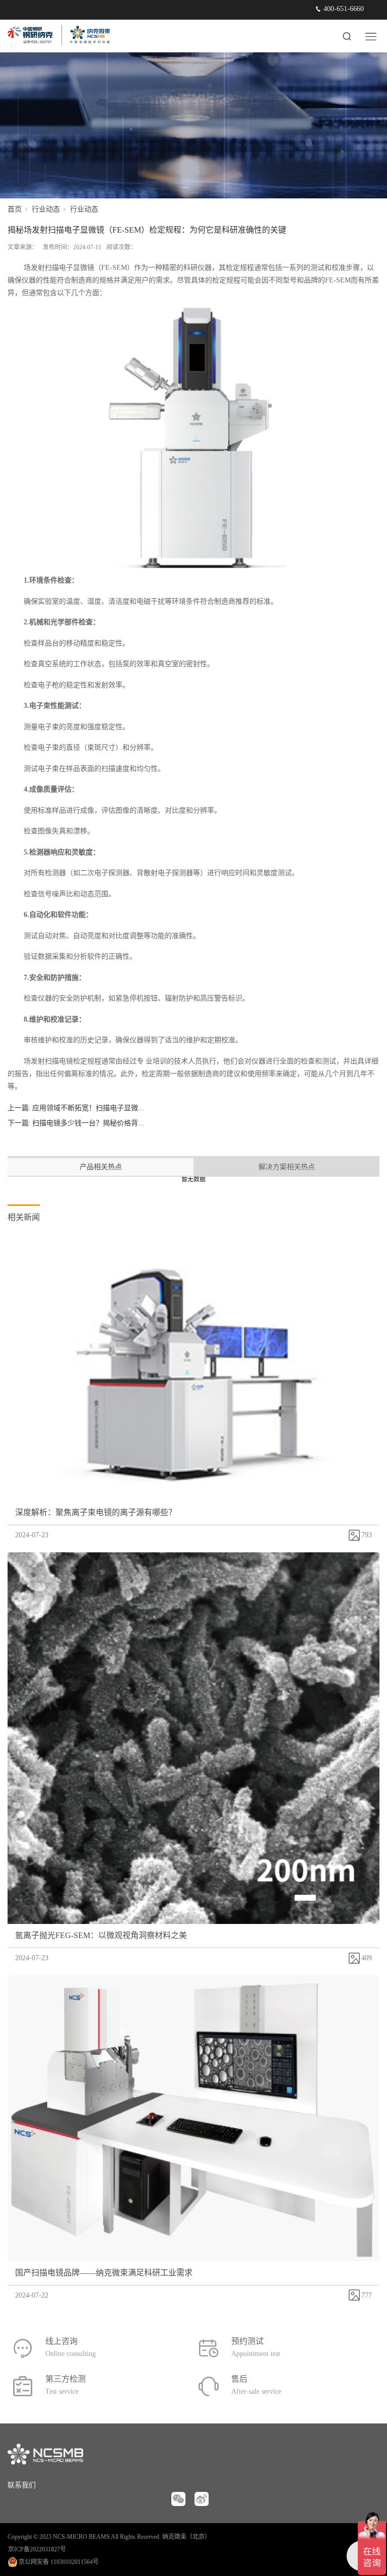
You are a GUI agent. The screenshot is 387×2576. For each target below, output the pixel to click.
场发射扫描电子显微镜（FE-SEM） (79, 268)
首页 (15, 209)
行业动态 (46, 209)
